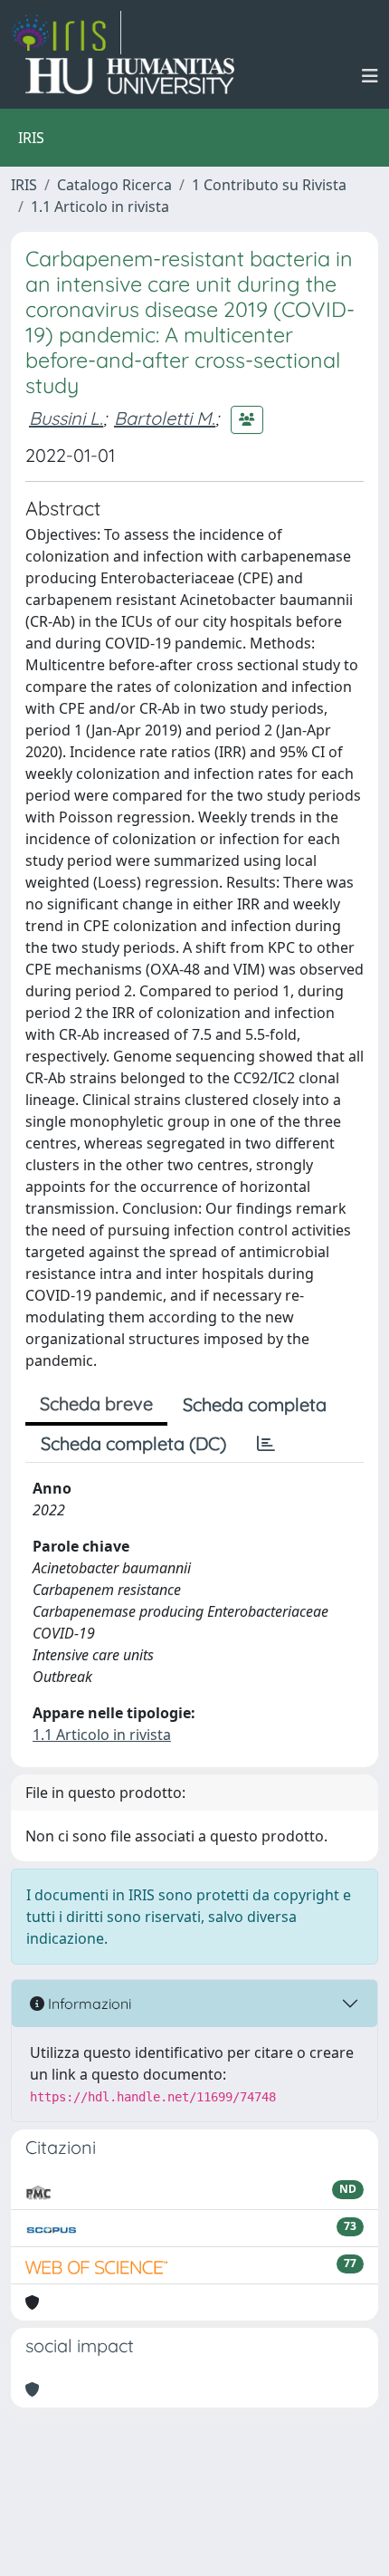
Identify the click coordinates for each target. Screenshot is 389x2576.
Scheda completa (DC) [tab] (133, 1443)
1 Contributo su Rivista (269, 185)
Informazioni (88, 2004)
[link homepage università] (130, 76)
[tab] (266, 1444)
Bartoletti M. (165, 418)
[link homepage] (66, 33)
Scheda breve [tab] (96, 1403)
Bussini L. (66, 418)
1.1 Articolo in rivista (100, 207)
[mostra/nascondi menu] (370, 76)
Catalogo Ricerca (114, 185)
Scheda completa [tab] (255, 1404)
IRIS (24, 185)
